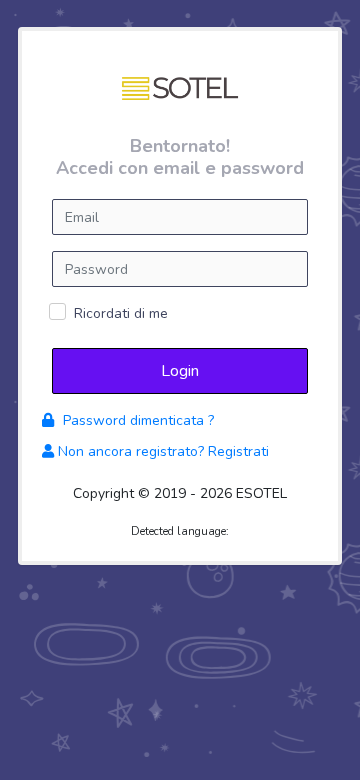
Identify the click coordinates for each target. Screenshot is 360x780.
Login (180, 371)
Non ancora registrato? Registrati (161, 451)
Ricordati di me (121, 313)
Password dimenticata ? (136, 420)
